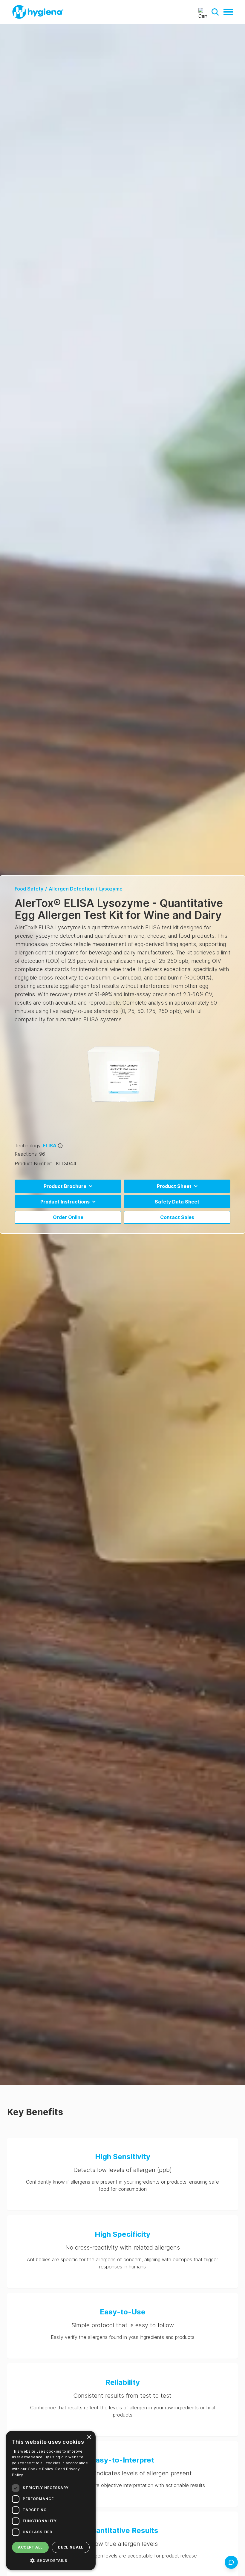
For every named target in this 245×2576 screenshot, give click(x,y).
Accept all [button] (30, 2547)
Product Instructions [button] (65, 1202)
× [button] (89, 2437)
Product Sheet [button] (174, 1186)
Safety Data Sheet (177, 1202)
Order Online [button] (68, 1217)
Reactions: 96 (30, 1154)
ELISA (50, 1146)
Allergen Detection (71, 889)
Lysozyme (111, 889)
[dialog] (51, 2500)
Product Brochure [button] (65, 1186)
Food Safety (29, 889)
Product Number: (33, 1163)
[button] (215, 12)
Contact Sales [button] (177, 1217)
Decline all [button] (71, 2547)
